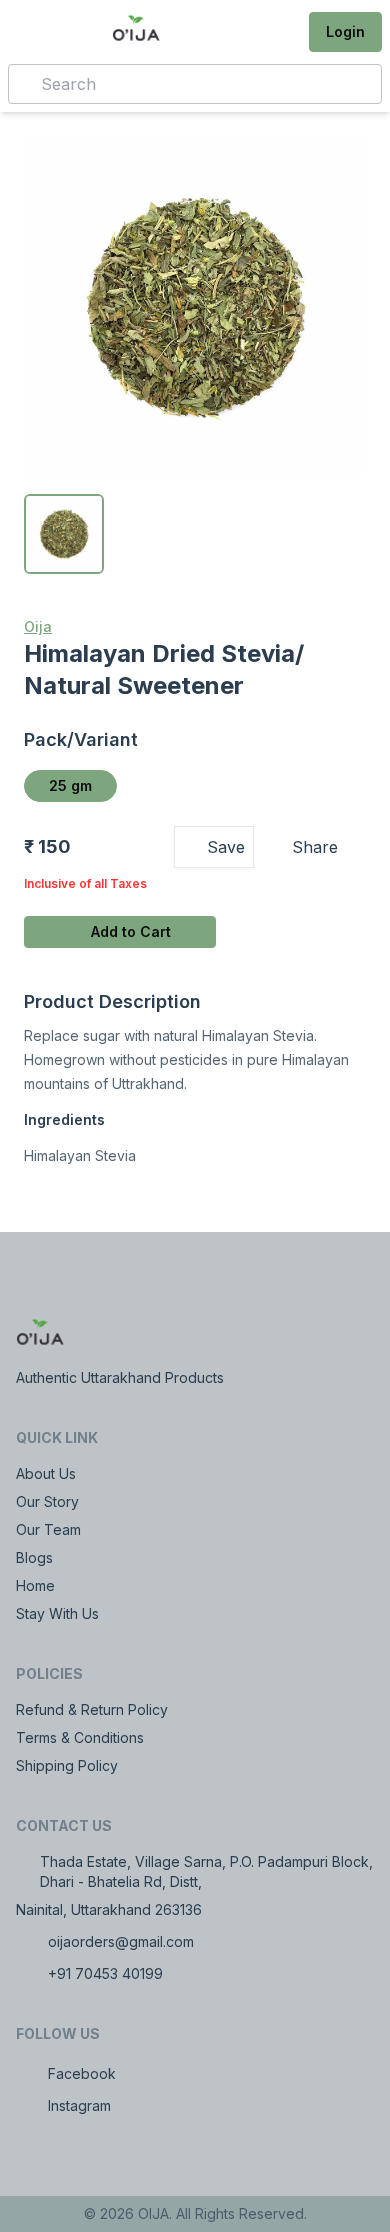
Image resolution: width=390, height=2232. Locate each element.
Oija (38, 626)
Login (345, 31)
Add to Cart (131, 931)
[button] (281, 32)
